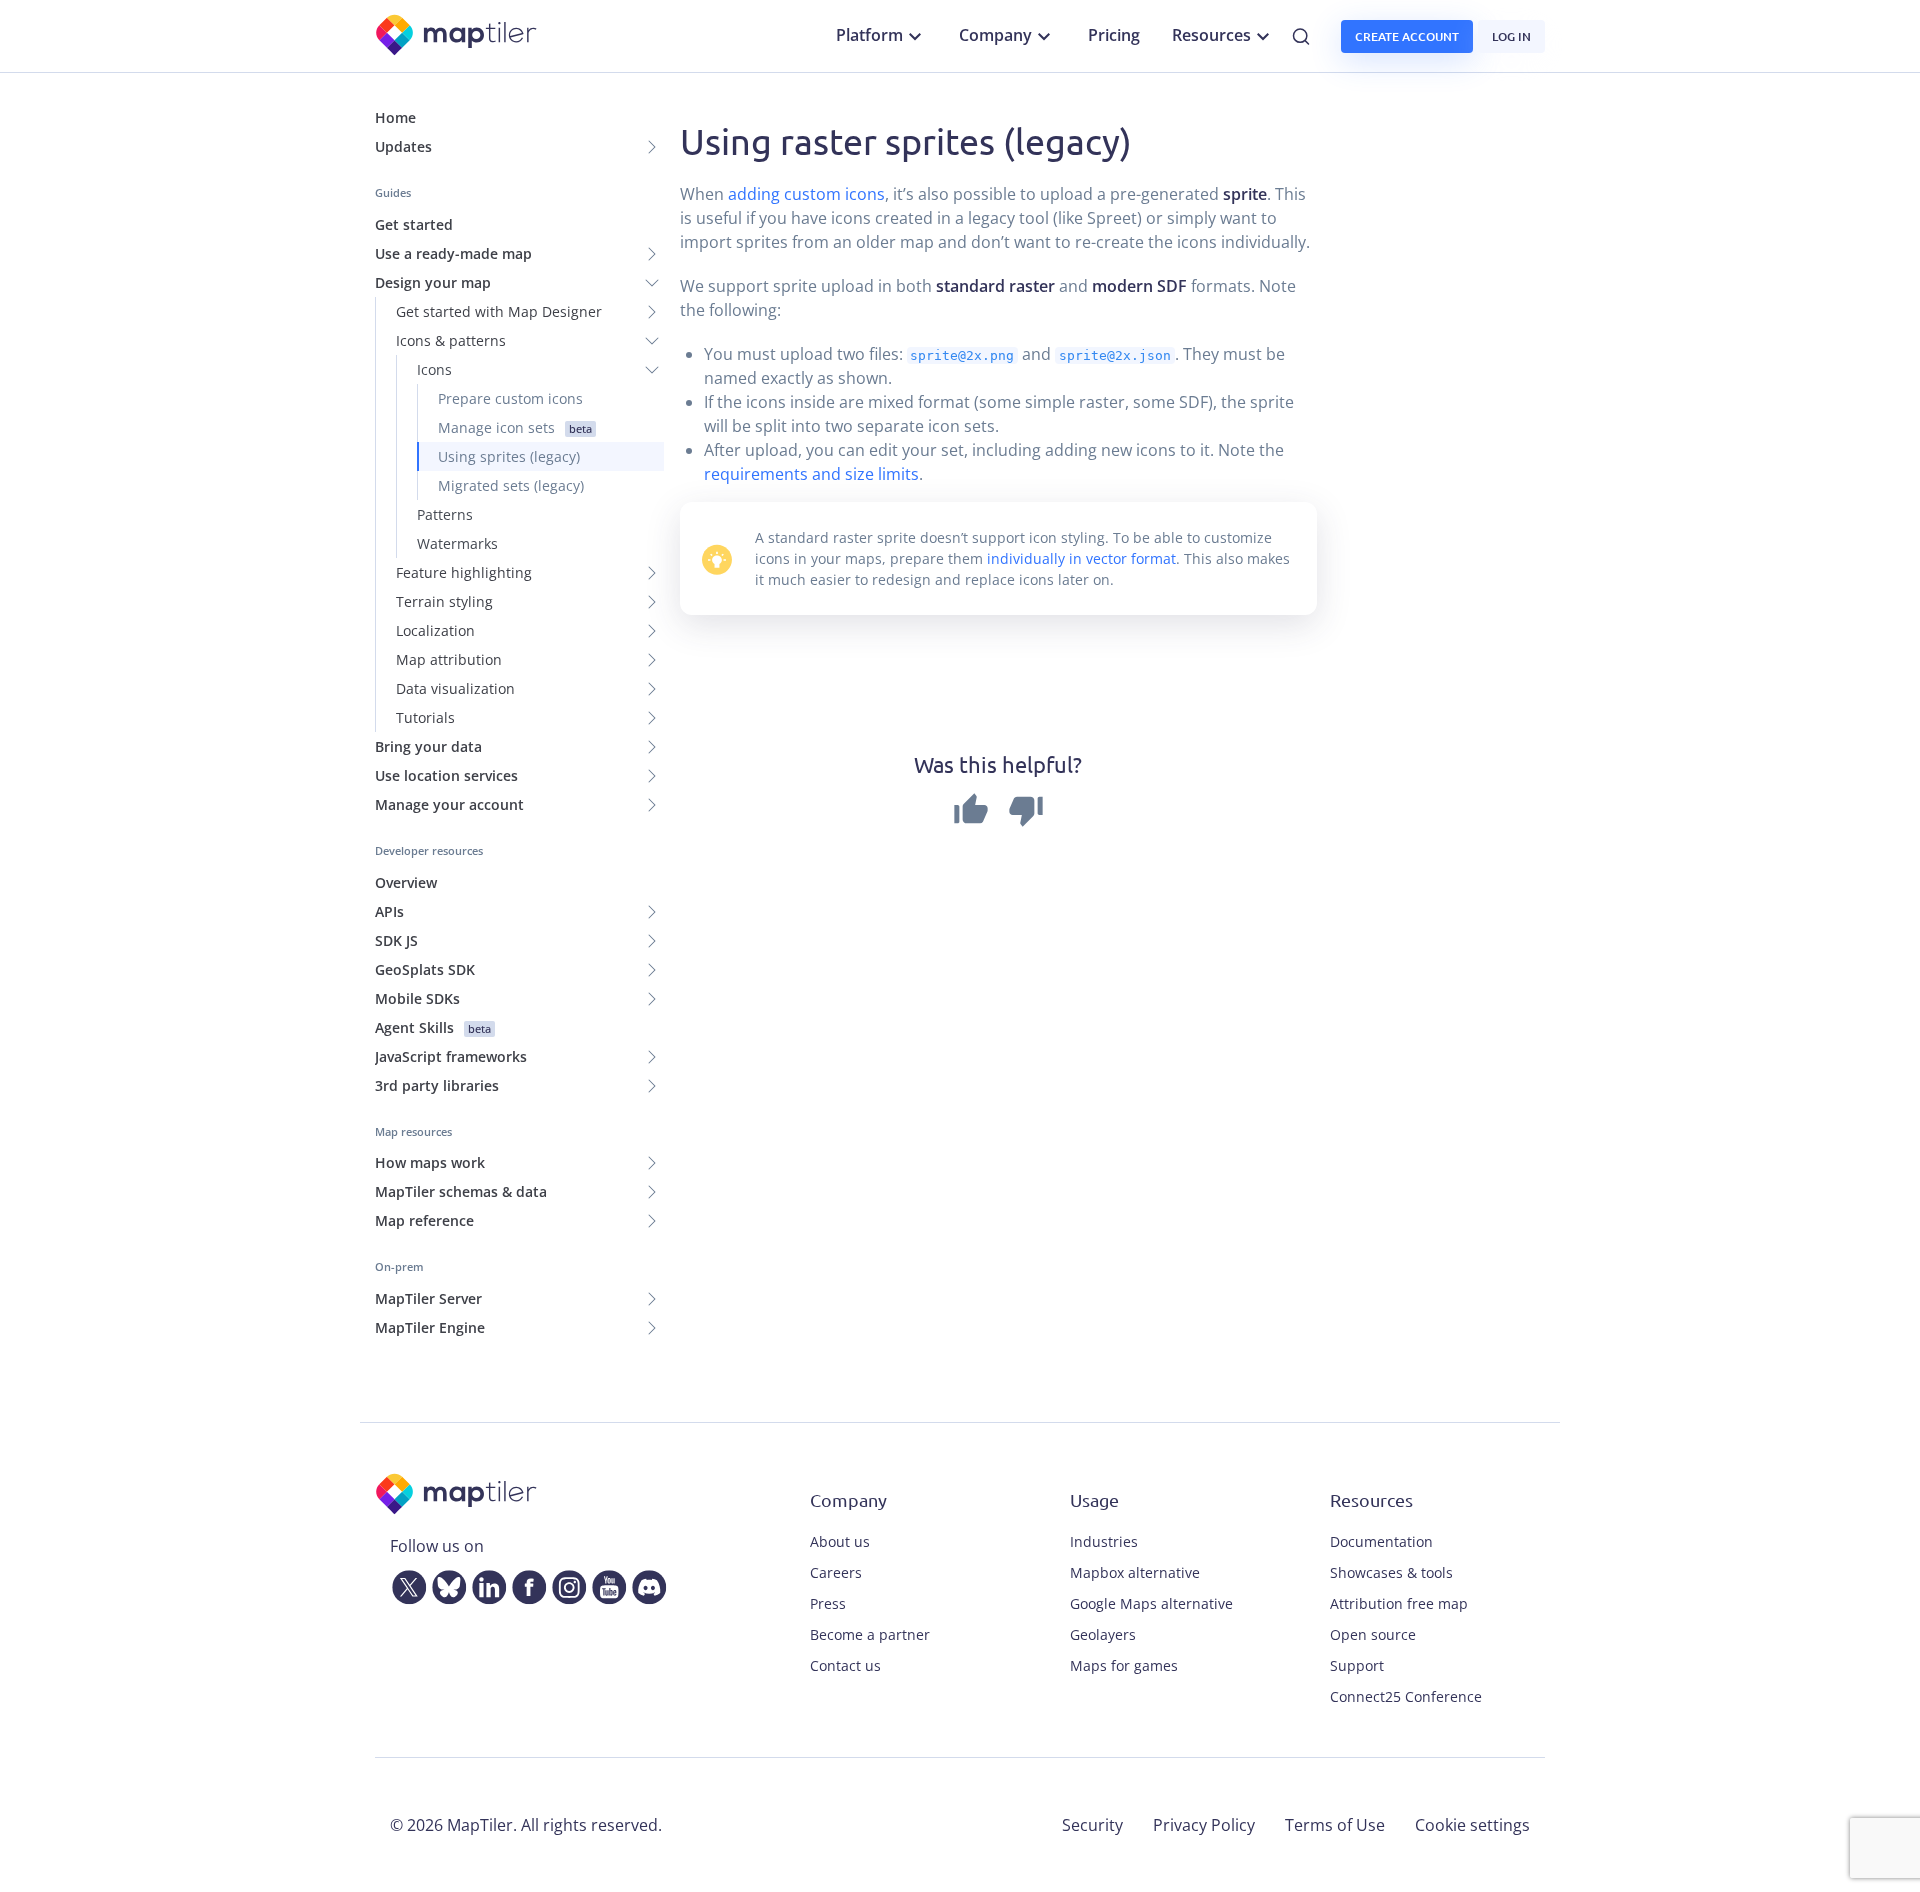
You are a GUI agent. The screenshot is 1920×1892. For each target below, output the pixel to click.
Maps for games (1124, 1665)
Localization (435, 630)
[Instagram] (565, 1583)
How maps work (430, 1162)
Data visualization (455, 688)
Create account (1407, 36)
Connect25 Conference (1406, 1696)
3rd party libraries (437, 1085)
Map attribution (449, 659)
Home (395, 117)
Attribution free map (1399, 1603)
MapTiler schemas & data (461, 1191)
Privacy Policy (1204, 1825)
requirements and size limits (811, 474)
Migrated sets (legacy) (511, 485)
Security (1092, 1825)
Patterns (445, 514)
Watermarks (457, 543)
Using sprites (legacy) (509, 456)
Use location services (446, 775)
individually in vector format (1081, 558)
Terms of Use (1335, 1825)
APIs (389, 911)
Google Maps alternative (1151, 1603)
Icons (434, 369)
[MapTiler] (457, 36)
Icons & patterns (451, 340)
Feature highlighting (464, 572)
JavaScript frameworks (451, 1056)
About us (840, 1541)
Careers (836, 1572)
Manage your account (449, 804)
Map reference (424, 1220)
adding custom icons (806, 194)
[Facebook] (525, 1583)
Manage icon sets (515, 427)
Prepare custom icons (510, 398)
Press (828, 1603)
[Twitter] (405, 1583)
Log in (1511, 36)
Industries (1104, 1541)
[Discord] (645, 1583)
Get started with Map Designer (499, 311)
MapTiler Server (428, 1298)
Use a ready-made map (453, 253)
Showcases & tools (1391, 1572)
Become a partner (870, 1634)
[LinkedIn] (485, 1583)
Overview (406, 882)
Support (1357, 1665)
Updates (403, 146)
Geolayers (1103, 1634)
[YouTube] (605, 1583)
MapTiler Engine (430, 1327)
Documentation (1381, 1541)
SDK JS (396, 940)
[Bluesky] (445, 1583)
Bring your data (428, 746)
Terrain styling (444, 601)
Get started (414, 224)
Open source (1373, 1634)
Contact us (845, 1665)
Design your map (433, 282)
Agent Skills (433, 1027)
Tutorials (425, 717)
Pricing (1114, 35)
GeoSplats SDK (425, 969)
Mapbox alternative (1135, 1572)
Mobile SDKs (417, 998)
